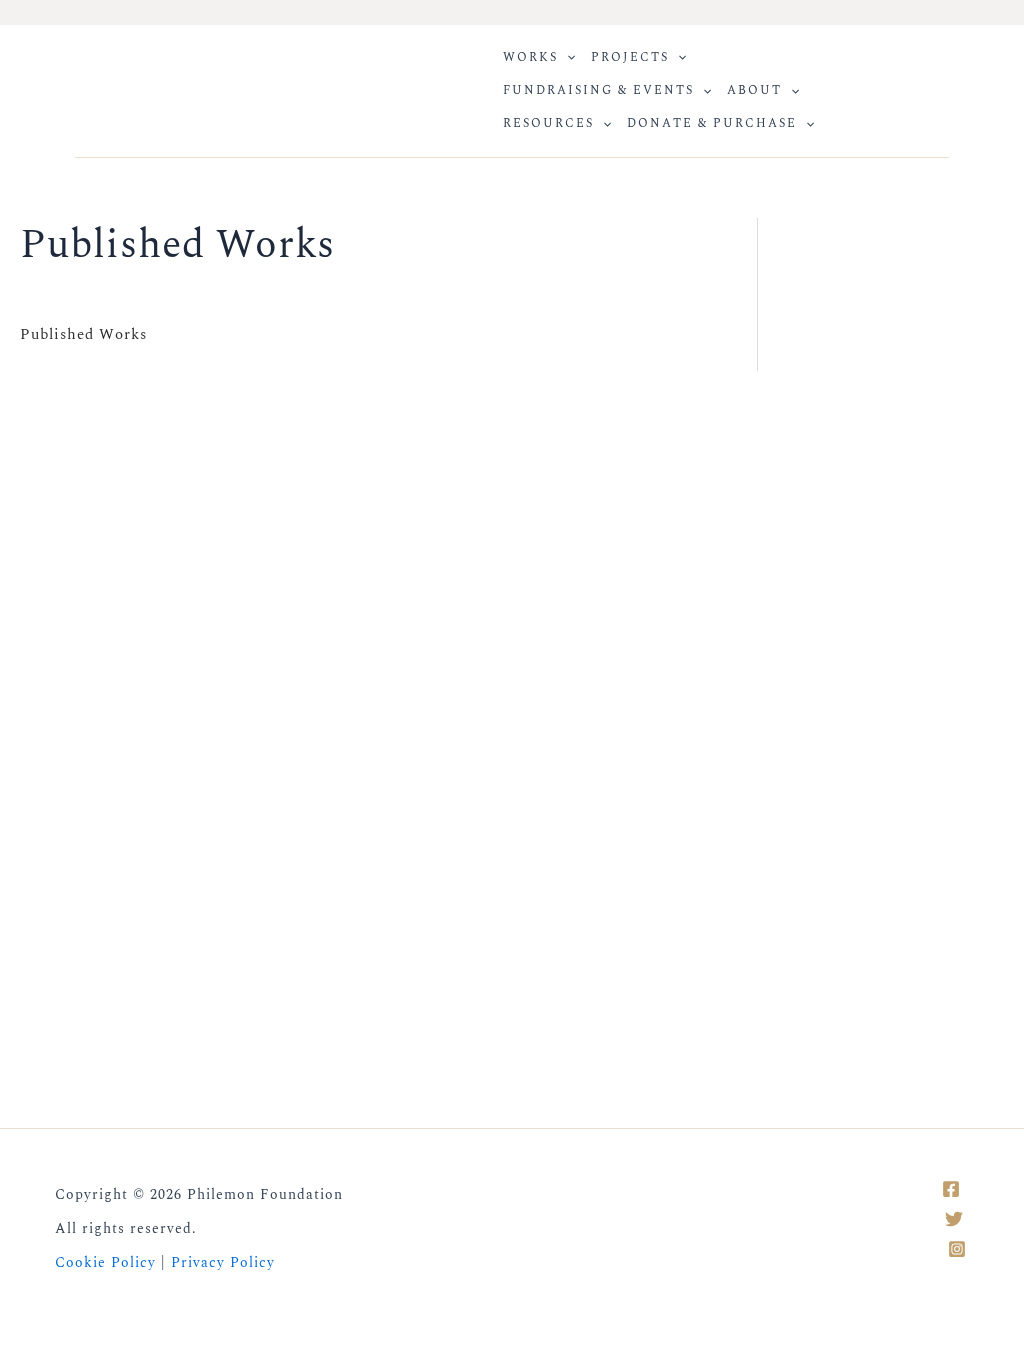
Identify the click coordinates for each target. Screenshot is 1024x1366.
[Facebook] (951, 1189)
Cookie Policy (105, 1262)
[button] (566, 57)
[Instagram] (957, 1249)
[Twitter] (954, 1219)
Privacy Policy (223, 1262)
